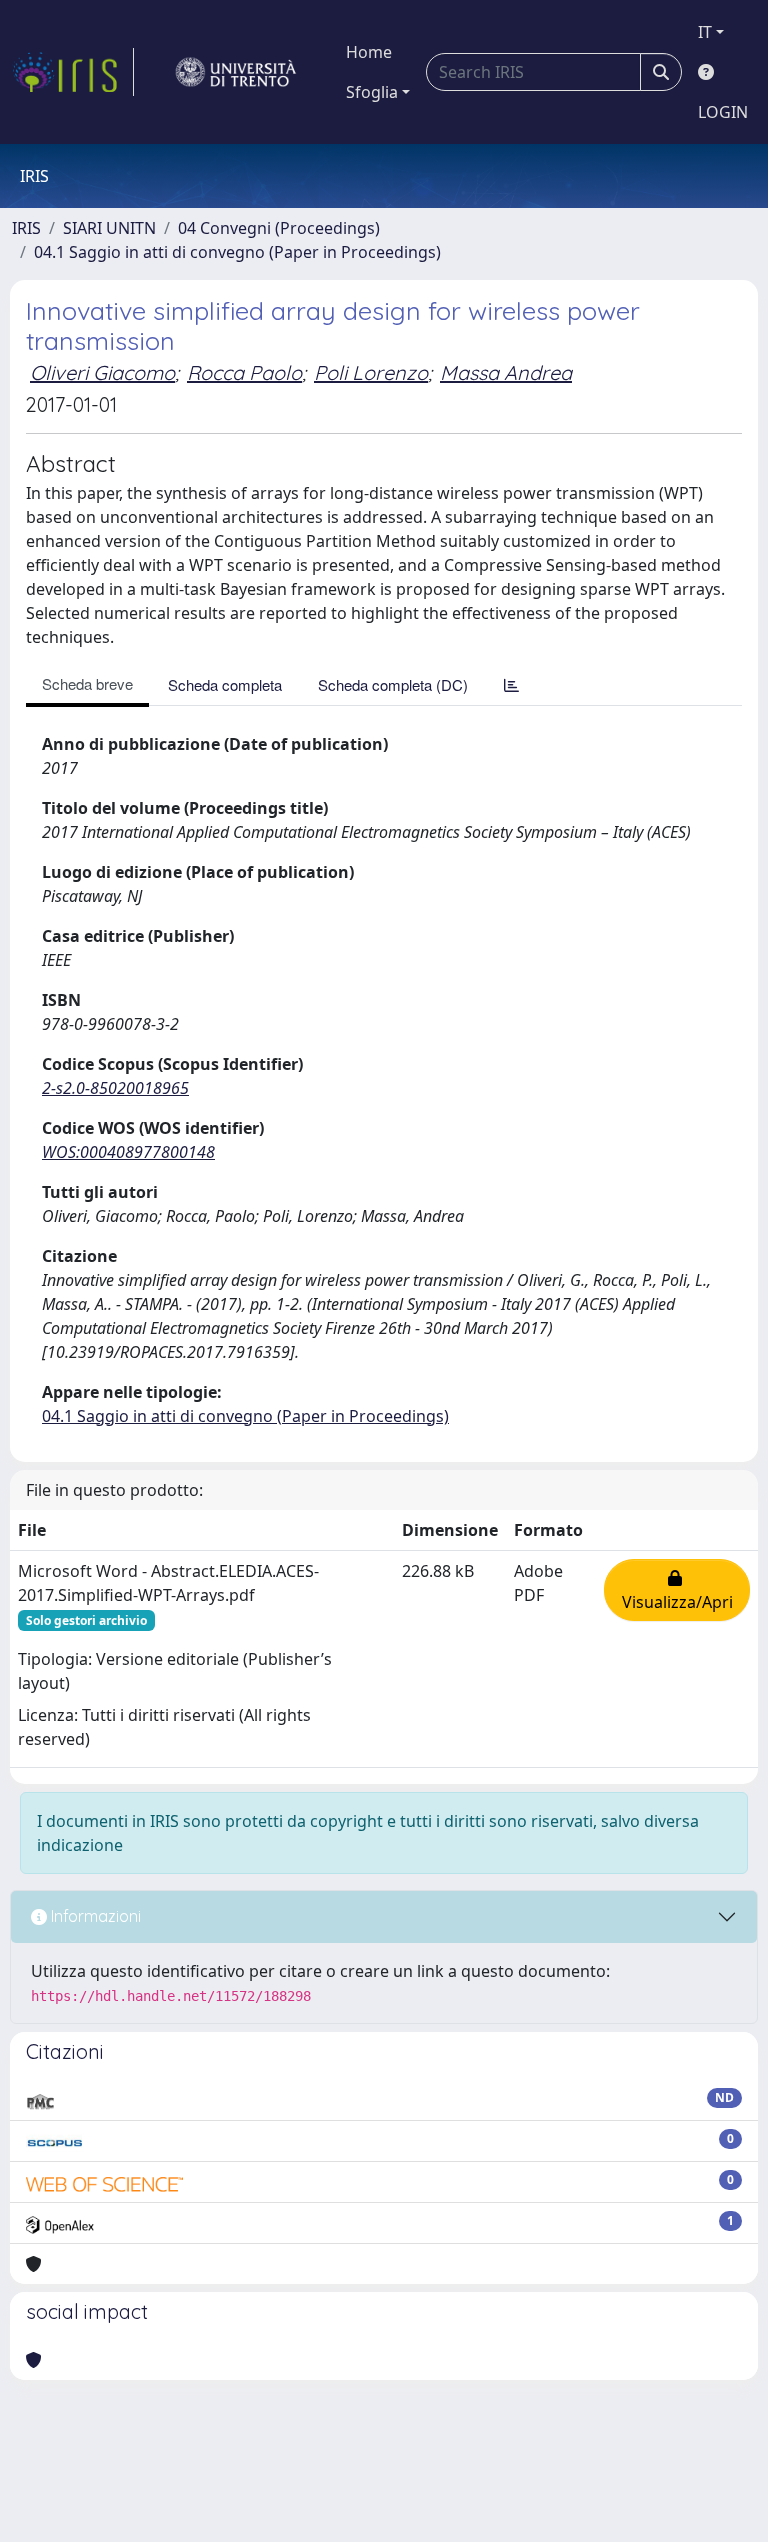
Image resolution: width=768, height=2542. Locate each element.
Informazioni (94, 1916)
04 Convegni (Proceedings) (279, 228)
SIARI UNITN (109, 228)
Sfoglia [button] (372, 92)
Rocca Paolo (244, 372)
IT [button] (705, 32)
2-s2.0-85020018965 (115, 1088)
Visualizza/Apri (677, 1590)
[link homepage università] (236, 72)
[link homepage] (73, 72)
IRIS (26, 228)
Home (369, 52)
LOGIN (723, 112)
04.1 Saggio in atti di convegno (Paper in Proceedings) (237, 252)
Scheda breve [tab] (87, 683)
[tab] (511, 684)
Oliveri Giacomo (102, 372)
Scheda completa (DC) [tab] (393, 684)
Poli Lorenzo (371, 372)
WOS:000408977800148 (128, 1152)
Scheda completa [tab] (225, 684)
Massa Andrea (506, 372)
